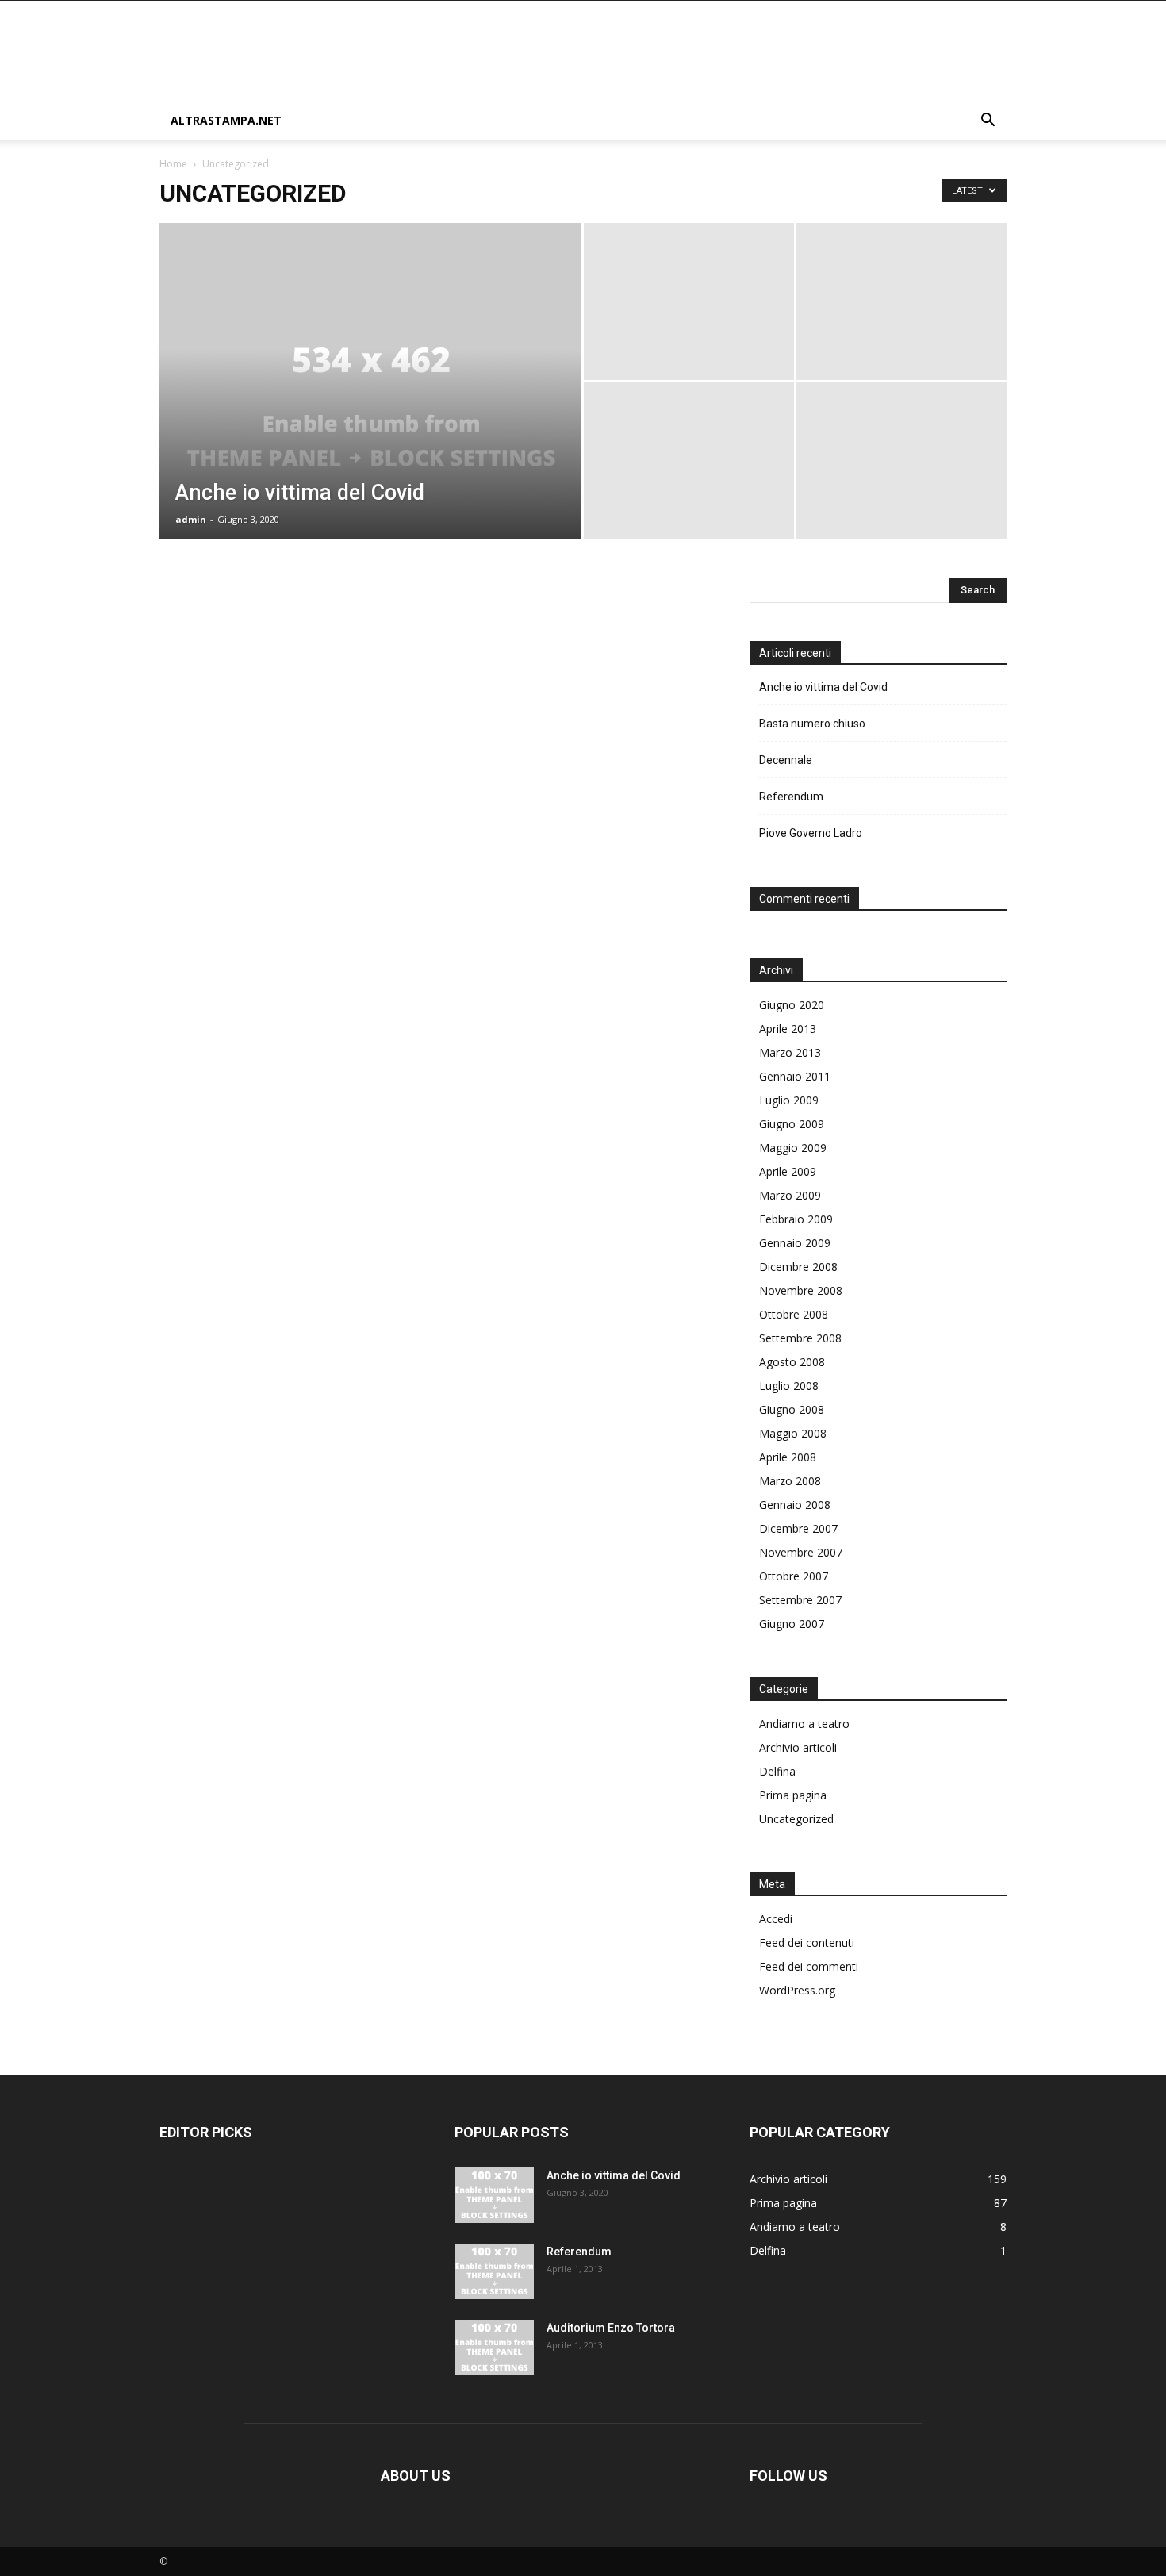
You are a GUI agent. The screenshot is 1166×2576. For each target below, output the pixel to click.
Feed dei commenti (809, 1966)
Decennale (786, 760)
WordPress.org (797, 1990)
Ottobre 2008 (794, 1314)
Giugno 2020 (792, 1005)
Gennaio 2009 (795, 1243)
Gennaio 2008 (795, 1505)
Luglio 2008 (789, 1386)
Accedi (776, 1919)
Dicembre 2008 (798, 1267)
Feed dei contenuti (807, 1943)
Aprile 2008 (788, 1457)
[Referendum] (494, 2271)
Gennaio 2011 (795, 1076)
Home (173, 164)
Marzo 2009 (790, 1195)
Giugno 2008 (792, 1409)
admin (191, 519)
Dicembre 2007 (798, 1528)
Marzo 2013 (790, 1052)
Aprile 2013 (788, 1029)
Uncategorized (796, 1819)
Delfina (777, 1771)
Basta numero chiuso (812, 724)
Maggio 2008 (793, 1433)
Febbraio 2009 (796, 1219)
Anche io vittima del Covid (823, 687)
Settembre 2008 (800, 1338)
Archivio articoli (798, 1747)
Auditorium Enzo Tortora (611, 2328)
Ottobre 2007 (794, 1576)
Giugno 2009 (792, 1124)
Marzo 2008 (790, 1481)
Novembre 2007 (801, 1552)
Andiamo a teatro (804, 1724)
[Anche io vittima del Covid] (370, 406)
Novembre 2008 (801, 1290)
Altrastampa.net (226, 120)
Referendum (791, 797)
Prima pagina (793, 1795)
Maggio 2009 (793, 1148)
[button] (988, 122)
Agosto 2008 (792, 1362)
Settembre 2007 (800, 1600)
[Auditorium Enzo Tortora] (494, 2348)
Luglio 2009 (789, 1100)
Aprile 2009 (788, 1171)
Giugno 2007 (792, 1624)
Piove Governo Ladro (811, 833)
